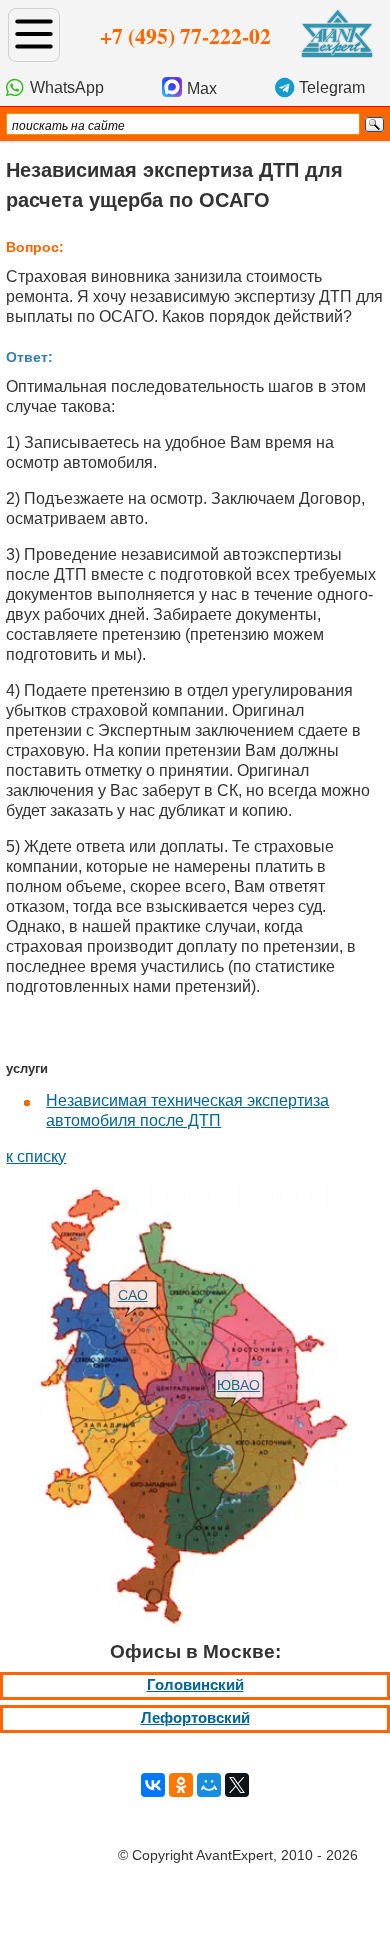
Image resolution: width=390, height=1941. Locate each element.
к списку (36, 1156)
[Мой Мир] (209, 1785)
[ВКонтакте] (153, 1785)
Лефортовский (195, 1718)
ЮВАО (238, 1385)
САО (133, 1295)
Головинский (195, 1685)
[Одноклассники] (181, 1785)
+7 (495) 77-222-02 (185, 35)
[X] (237, 1785)
